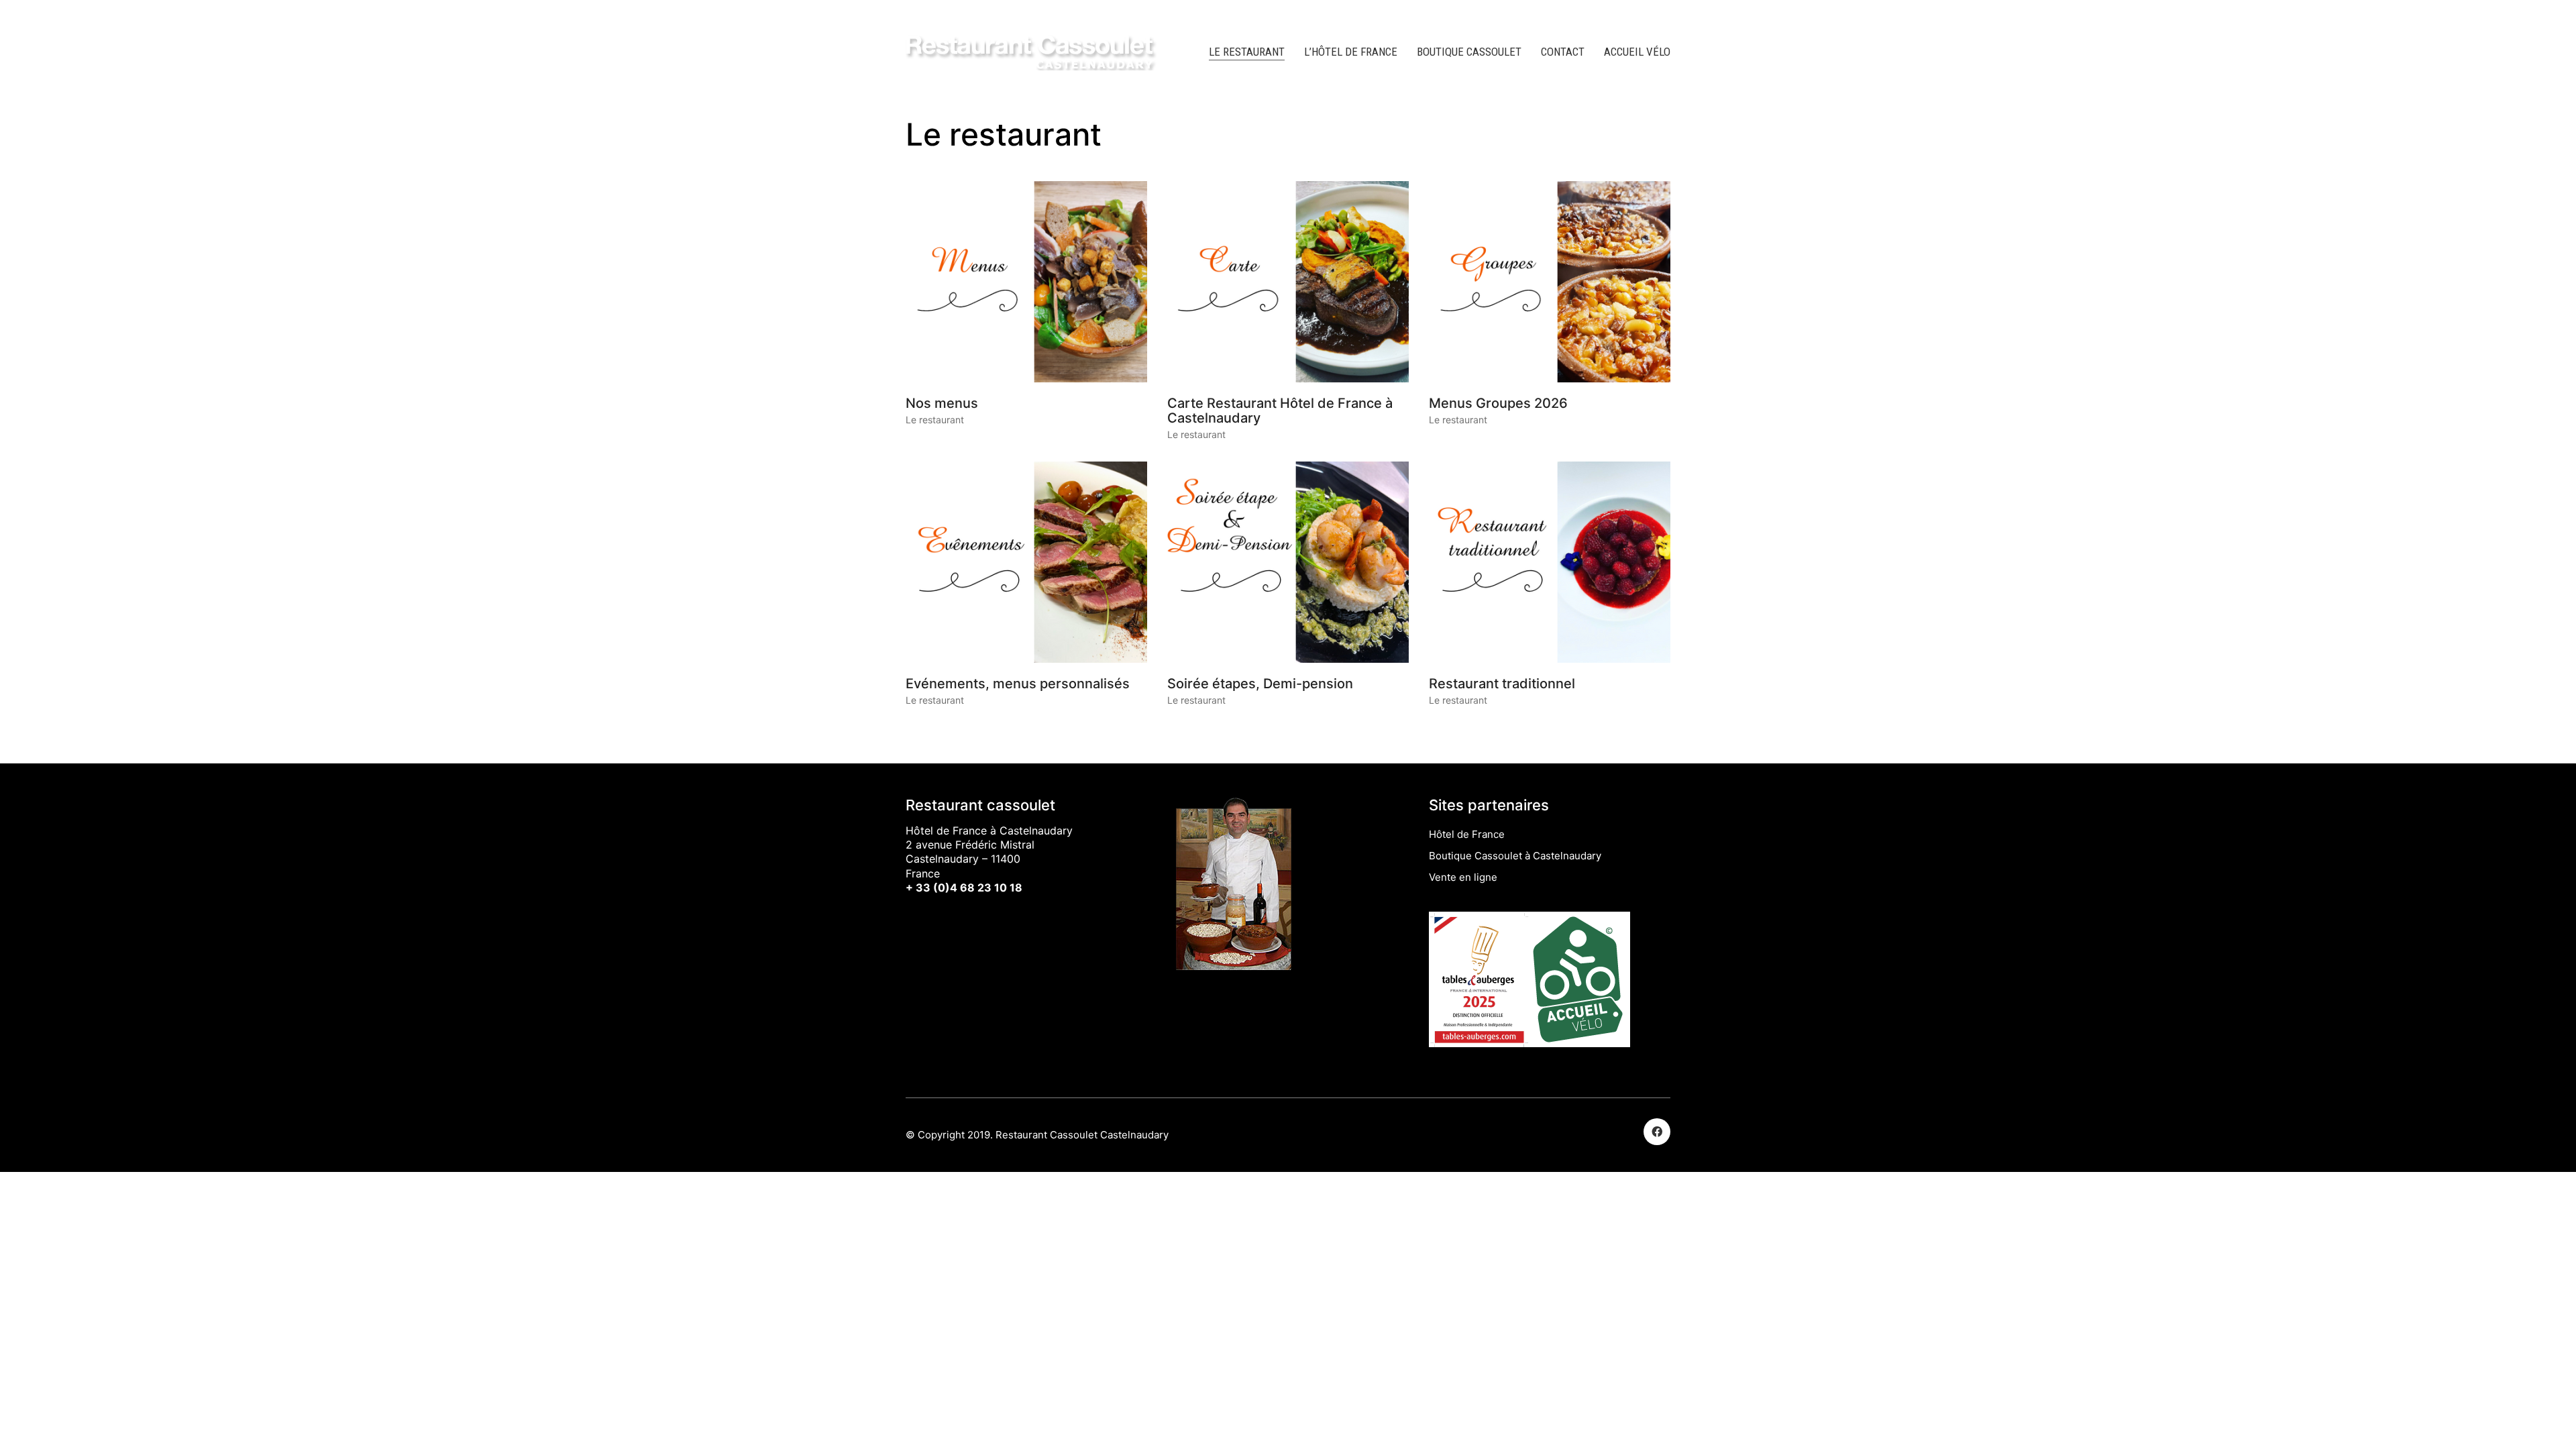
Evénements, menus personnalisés (1018, 684)
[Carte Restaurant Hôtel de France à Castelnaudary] (1288, 282)
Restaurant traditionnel (1502, 684)
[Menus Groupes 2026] (1550, 282)
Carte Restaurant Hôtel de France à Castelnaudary (1280, 411)
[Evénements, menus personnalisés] (1026, 562)
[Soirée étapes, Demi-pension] (1288, 562)
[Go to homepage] (1033, 52)
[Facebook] (1657, 1132)
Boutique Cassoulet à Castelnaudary (1515, 856)
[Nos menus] (1026, 282)
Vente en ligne (1463, 877)
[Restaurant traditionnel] (1550, 562)
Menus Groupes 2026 (1498, 403)
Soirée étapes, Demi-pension (1260, 684)
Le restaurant (935, 420)
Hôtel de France (1467, 834)
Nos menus (942, 403)
